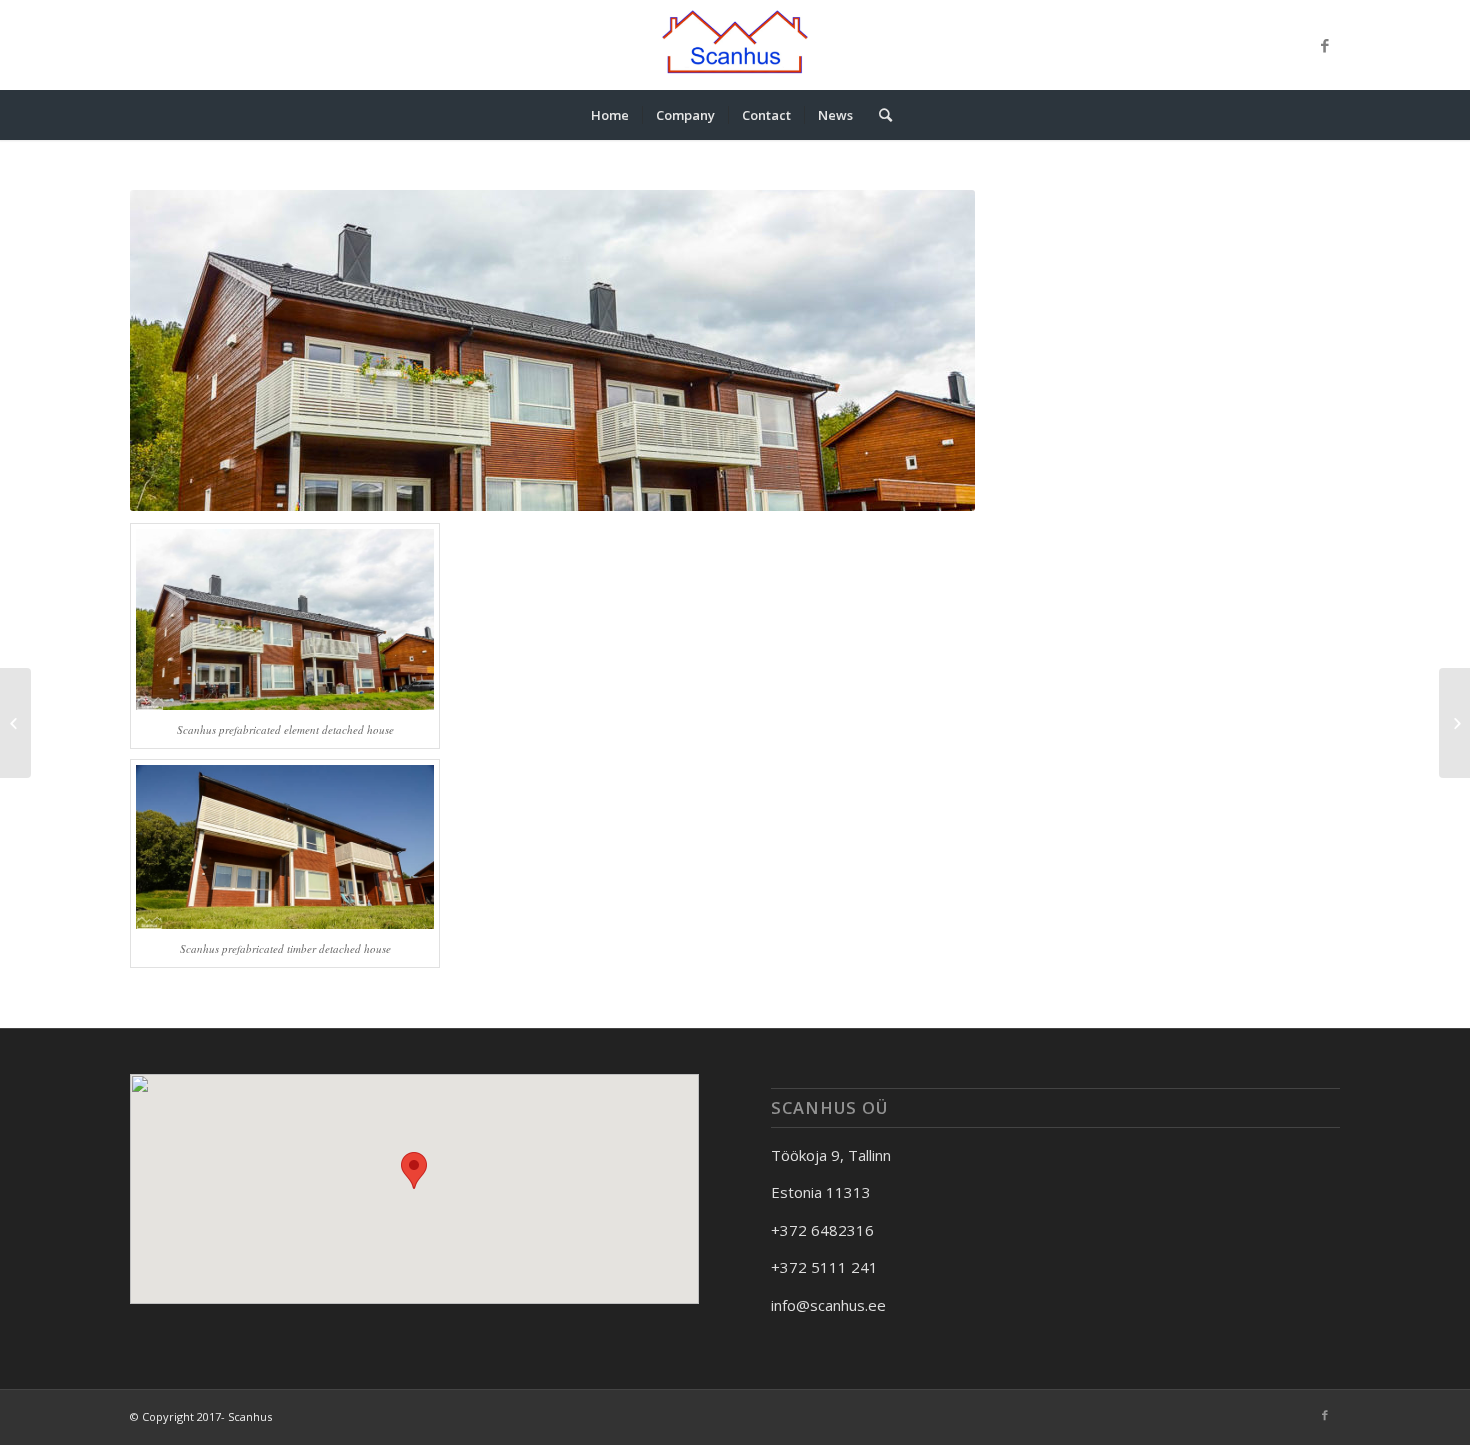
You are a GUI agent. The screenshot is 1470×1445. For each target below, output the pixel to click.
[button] (414, 1170)
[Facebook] (1325, 45)
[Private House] (15, 723)
